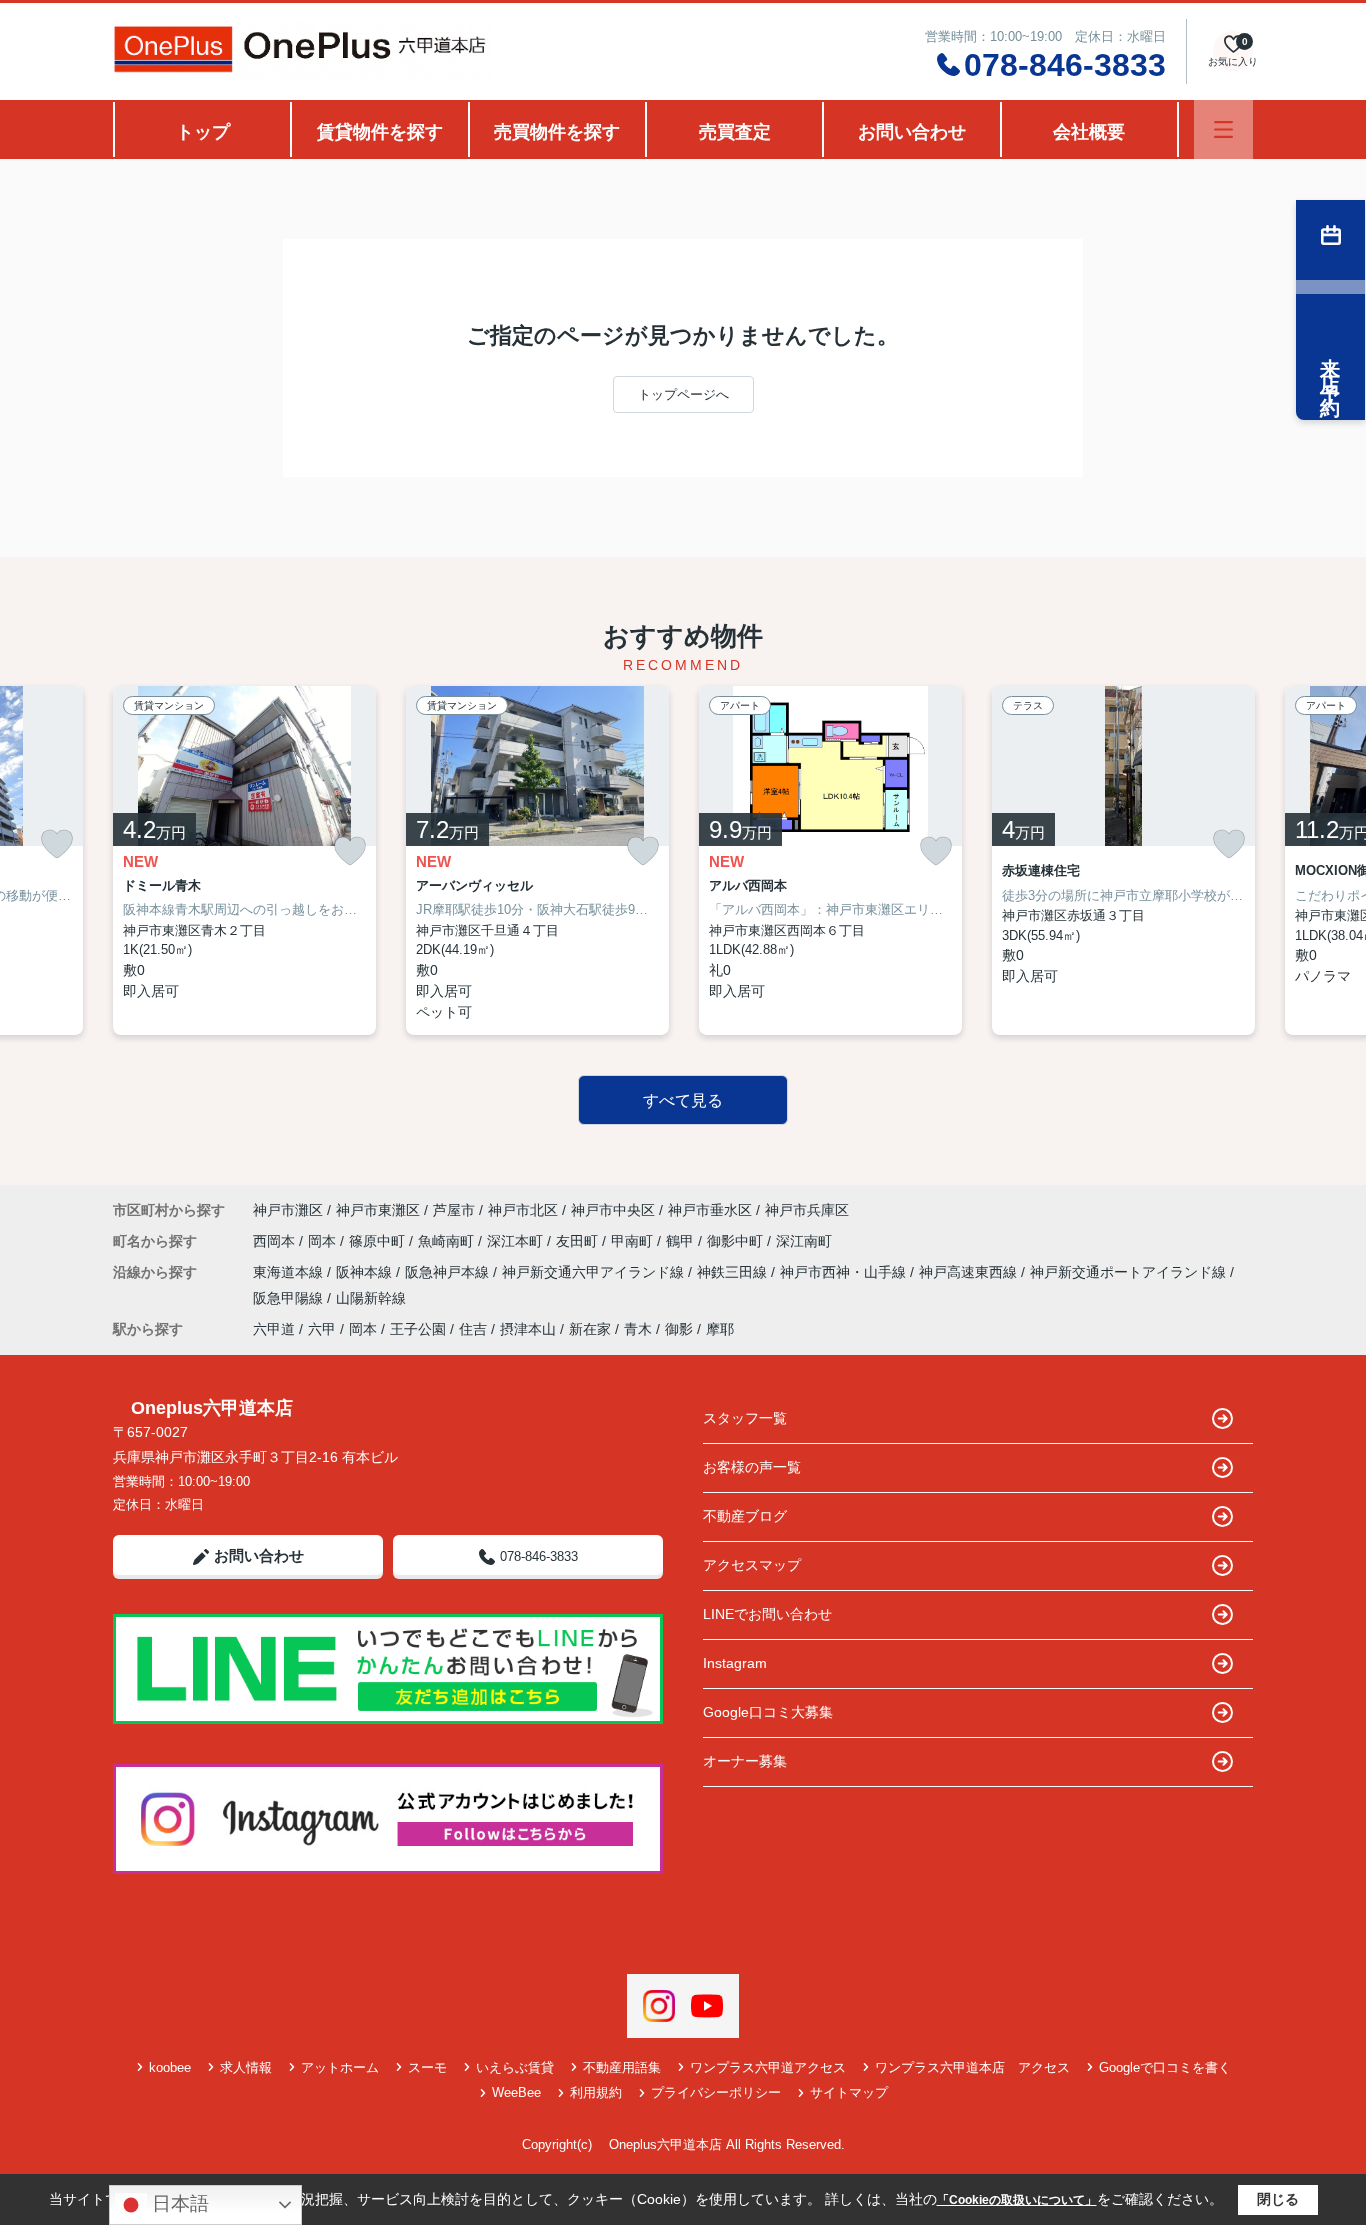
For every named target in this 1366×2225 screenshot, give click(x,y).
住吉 (473, 1329)
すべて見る (683, 1100)
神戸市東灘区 (378, 1210)
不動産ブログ (745, 1516)
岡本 (324, 1241)
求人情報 (246, 2067)
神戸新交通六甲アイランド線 (595, 1272)
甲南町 (634, 1241)
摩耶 (720, 1329)
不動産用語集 (622, 2067)
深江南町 (804, 1241)
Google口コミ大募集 (768, 1712)
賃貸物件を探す (380, 132)
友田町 (579, 1241)
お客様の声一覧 (752, 1467)
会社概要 (1089, 132)
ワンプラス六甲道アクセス (768, 2067)
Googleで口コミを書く (1165, 2067)
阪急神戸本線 (449, 1272)
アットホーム (340, 2067)
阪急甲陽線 (290, 1298)
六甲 (322, 1329)
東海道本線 (290, 1272)
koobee (170, 2067)
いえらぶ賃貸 (515, 2067)
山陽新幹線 (371, 1298)
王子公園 (418, 1329)
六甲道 (274, 1329)
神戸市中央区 (613, 1210)
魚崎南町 (448, 1241)
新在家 (590, 1329)
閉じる (1278, 2199)
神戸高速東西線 (970, 1272)
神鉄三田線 (734, 1272)
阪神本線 (366, 1272)
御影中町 (737, 1241)
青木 (638, 1329)
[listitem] (244, 860)
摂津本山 (528, 1329)
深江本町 (517, 1241)
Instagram (735, 1663)
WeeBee (516, 2092)
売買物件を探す (557, 132)
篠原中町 (379, 1241)
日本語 (178, 2203)
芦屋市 (454, 1210)
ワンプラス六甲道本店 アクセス (972, 2067)
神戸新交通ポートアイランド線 (1130, 1272)
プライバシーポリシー (716, 2092)
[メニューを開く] (1223, 129)
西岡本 (276, 1241)
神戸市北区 (523, 1210)
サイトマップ (849, 2092)
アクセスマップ (752, 1565)
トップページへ (683, 394)
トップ (203, 132)
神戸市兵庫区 (807, 1210)
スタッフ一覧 (745, 1418)
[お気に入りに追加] (57, 844)
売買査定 (735, 132)
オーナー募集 (745, 1761)
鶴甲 (682, 1241)
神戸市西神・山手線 (845, 1272)
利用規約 (596, 2092)
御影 (679, 1329)
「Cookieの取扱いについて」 (1017, 2200)
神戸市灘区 (288, 1210)
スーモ (427, 2067)
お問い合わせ (912, 132)
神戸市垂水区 (710, 1210)
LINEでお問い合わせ (767, 1614)
